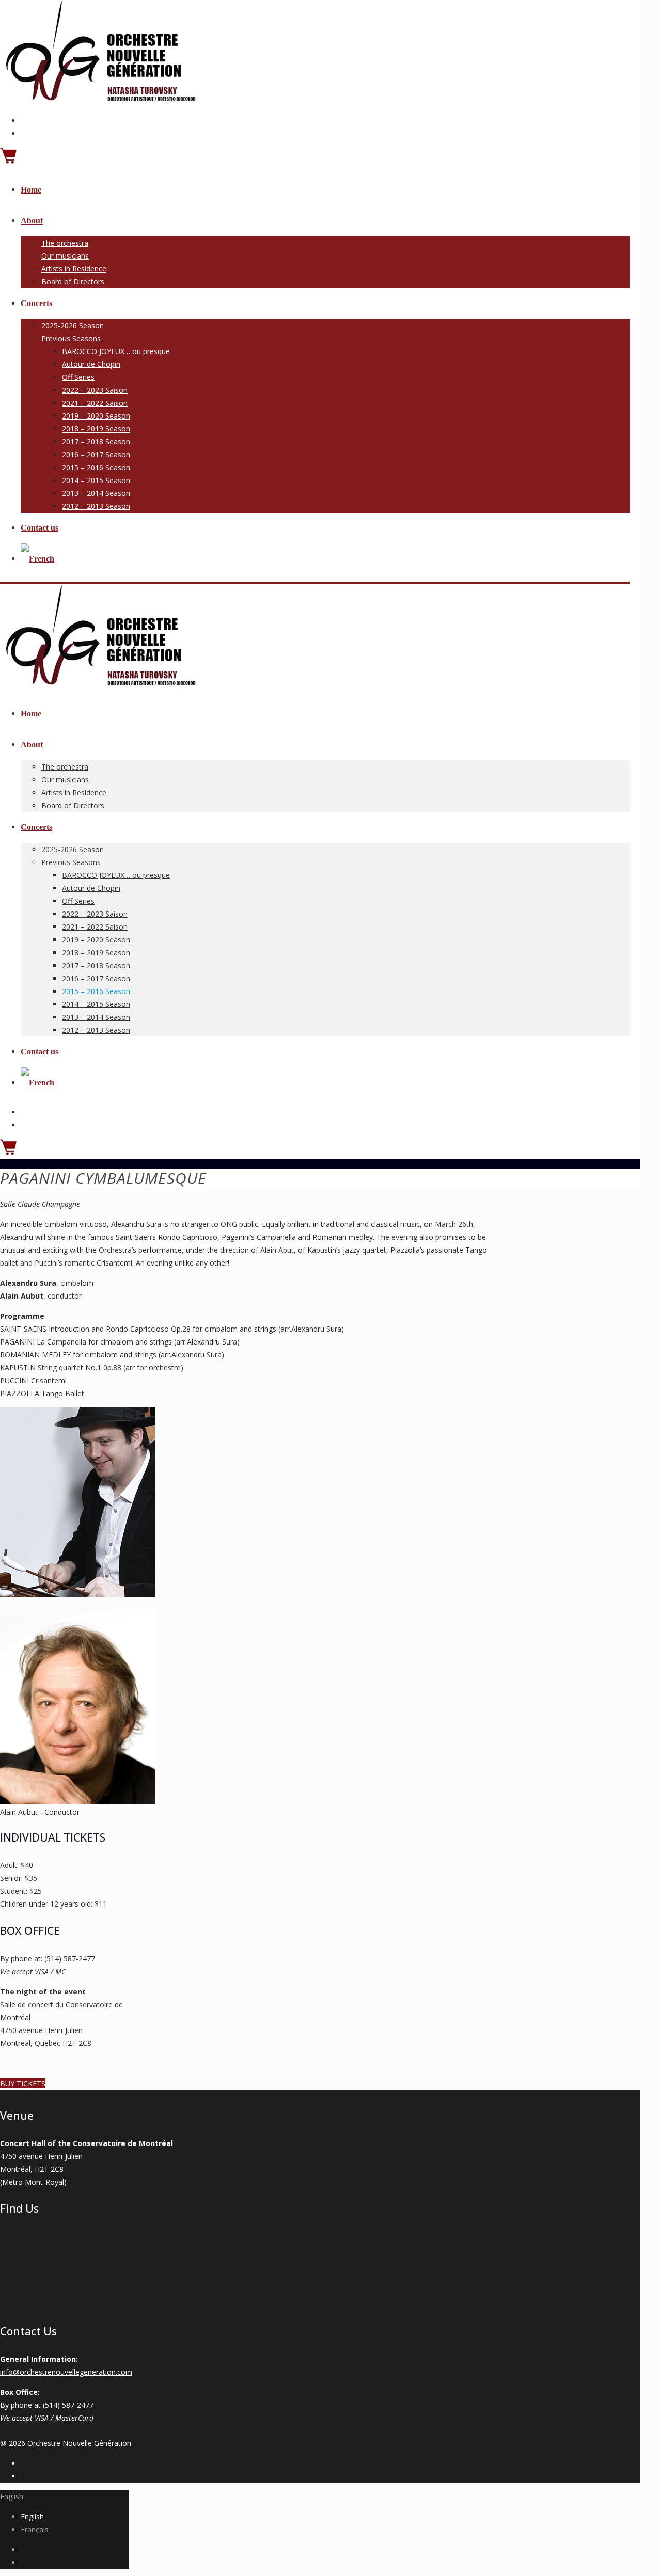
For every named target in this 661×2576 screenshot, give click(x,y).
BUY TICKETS (23, 2083)
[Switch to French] (37, 559)
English (12, 2496)
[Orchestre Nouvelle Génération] (99, 100)
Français (35, 2529)
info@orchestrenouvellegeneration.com (66, 2372)
